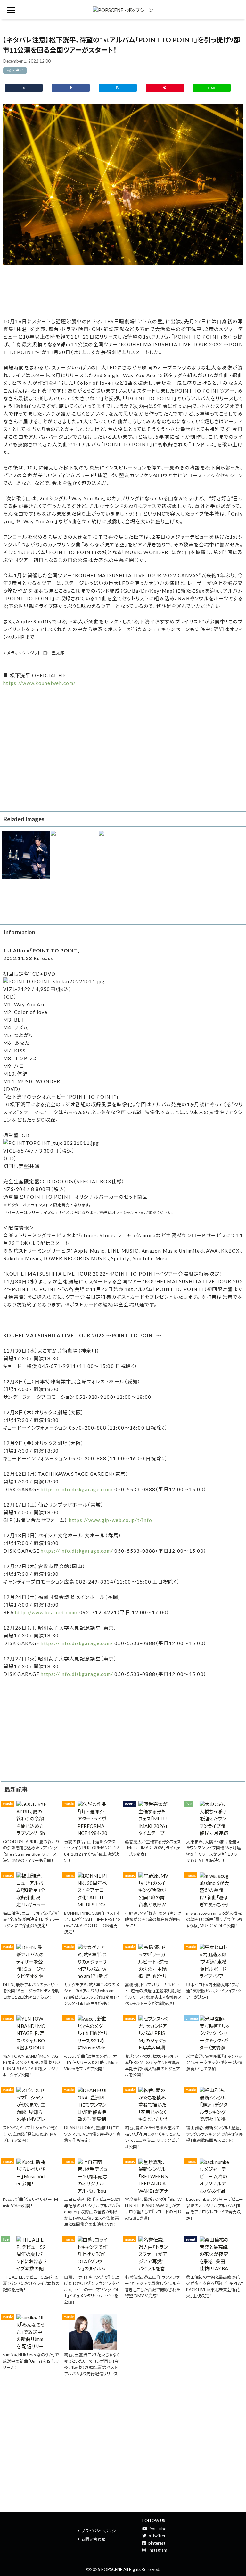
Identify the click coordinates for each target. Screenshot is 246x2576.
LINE (212, 88)
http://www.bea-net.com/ (46, 1612)
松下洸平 (15, 71)
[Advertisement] (123, 291)
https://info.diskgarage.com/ (77, 1489)
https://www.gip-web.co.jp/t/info (111, 1520)
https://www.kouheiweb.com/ (39, 683)
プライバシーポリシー (101, 2531)
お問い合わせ (94, 2539)
